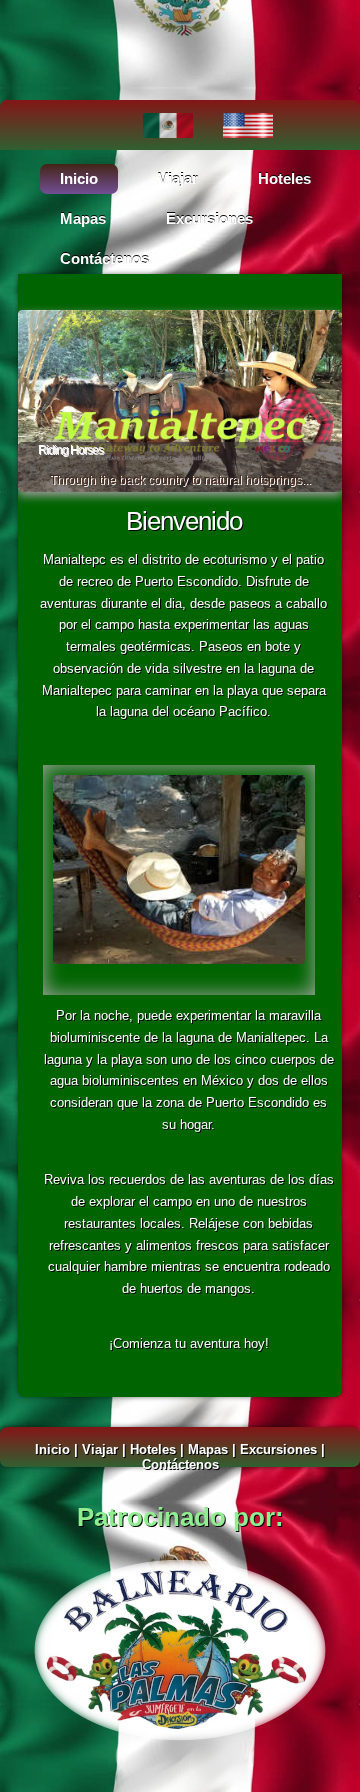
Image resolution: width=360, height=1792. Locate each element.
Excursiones (209, 218)
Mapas (83, 218)
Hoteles (284, 178)
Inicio (79, 178)
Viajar (178, 178)
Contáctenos (104, 258)
